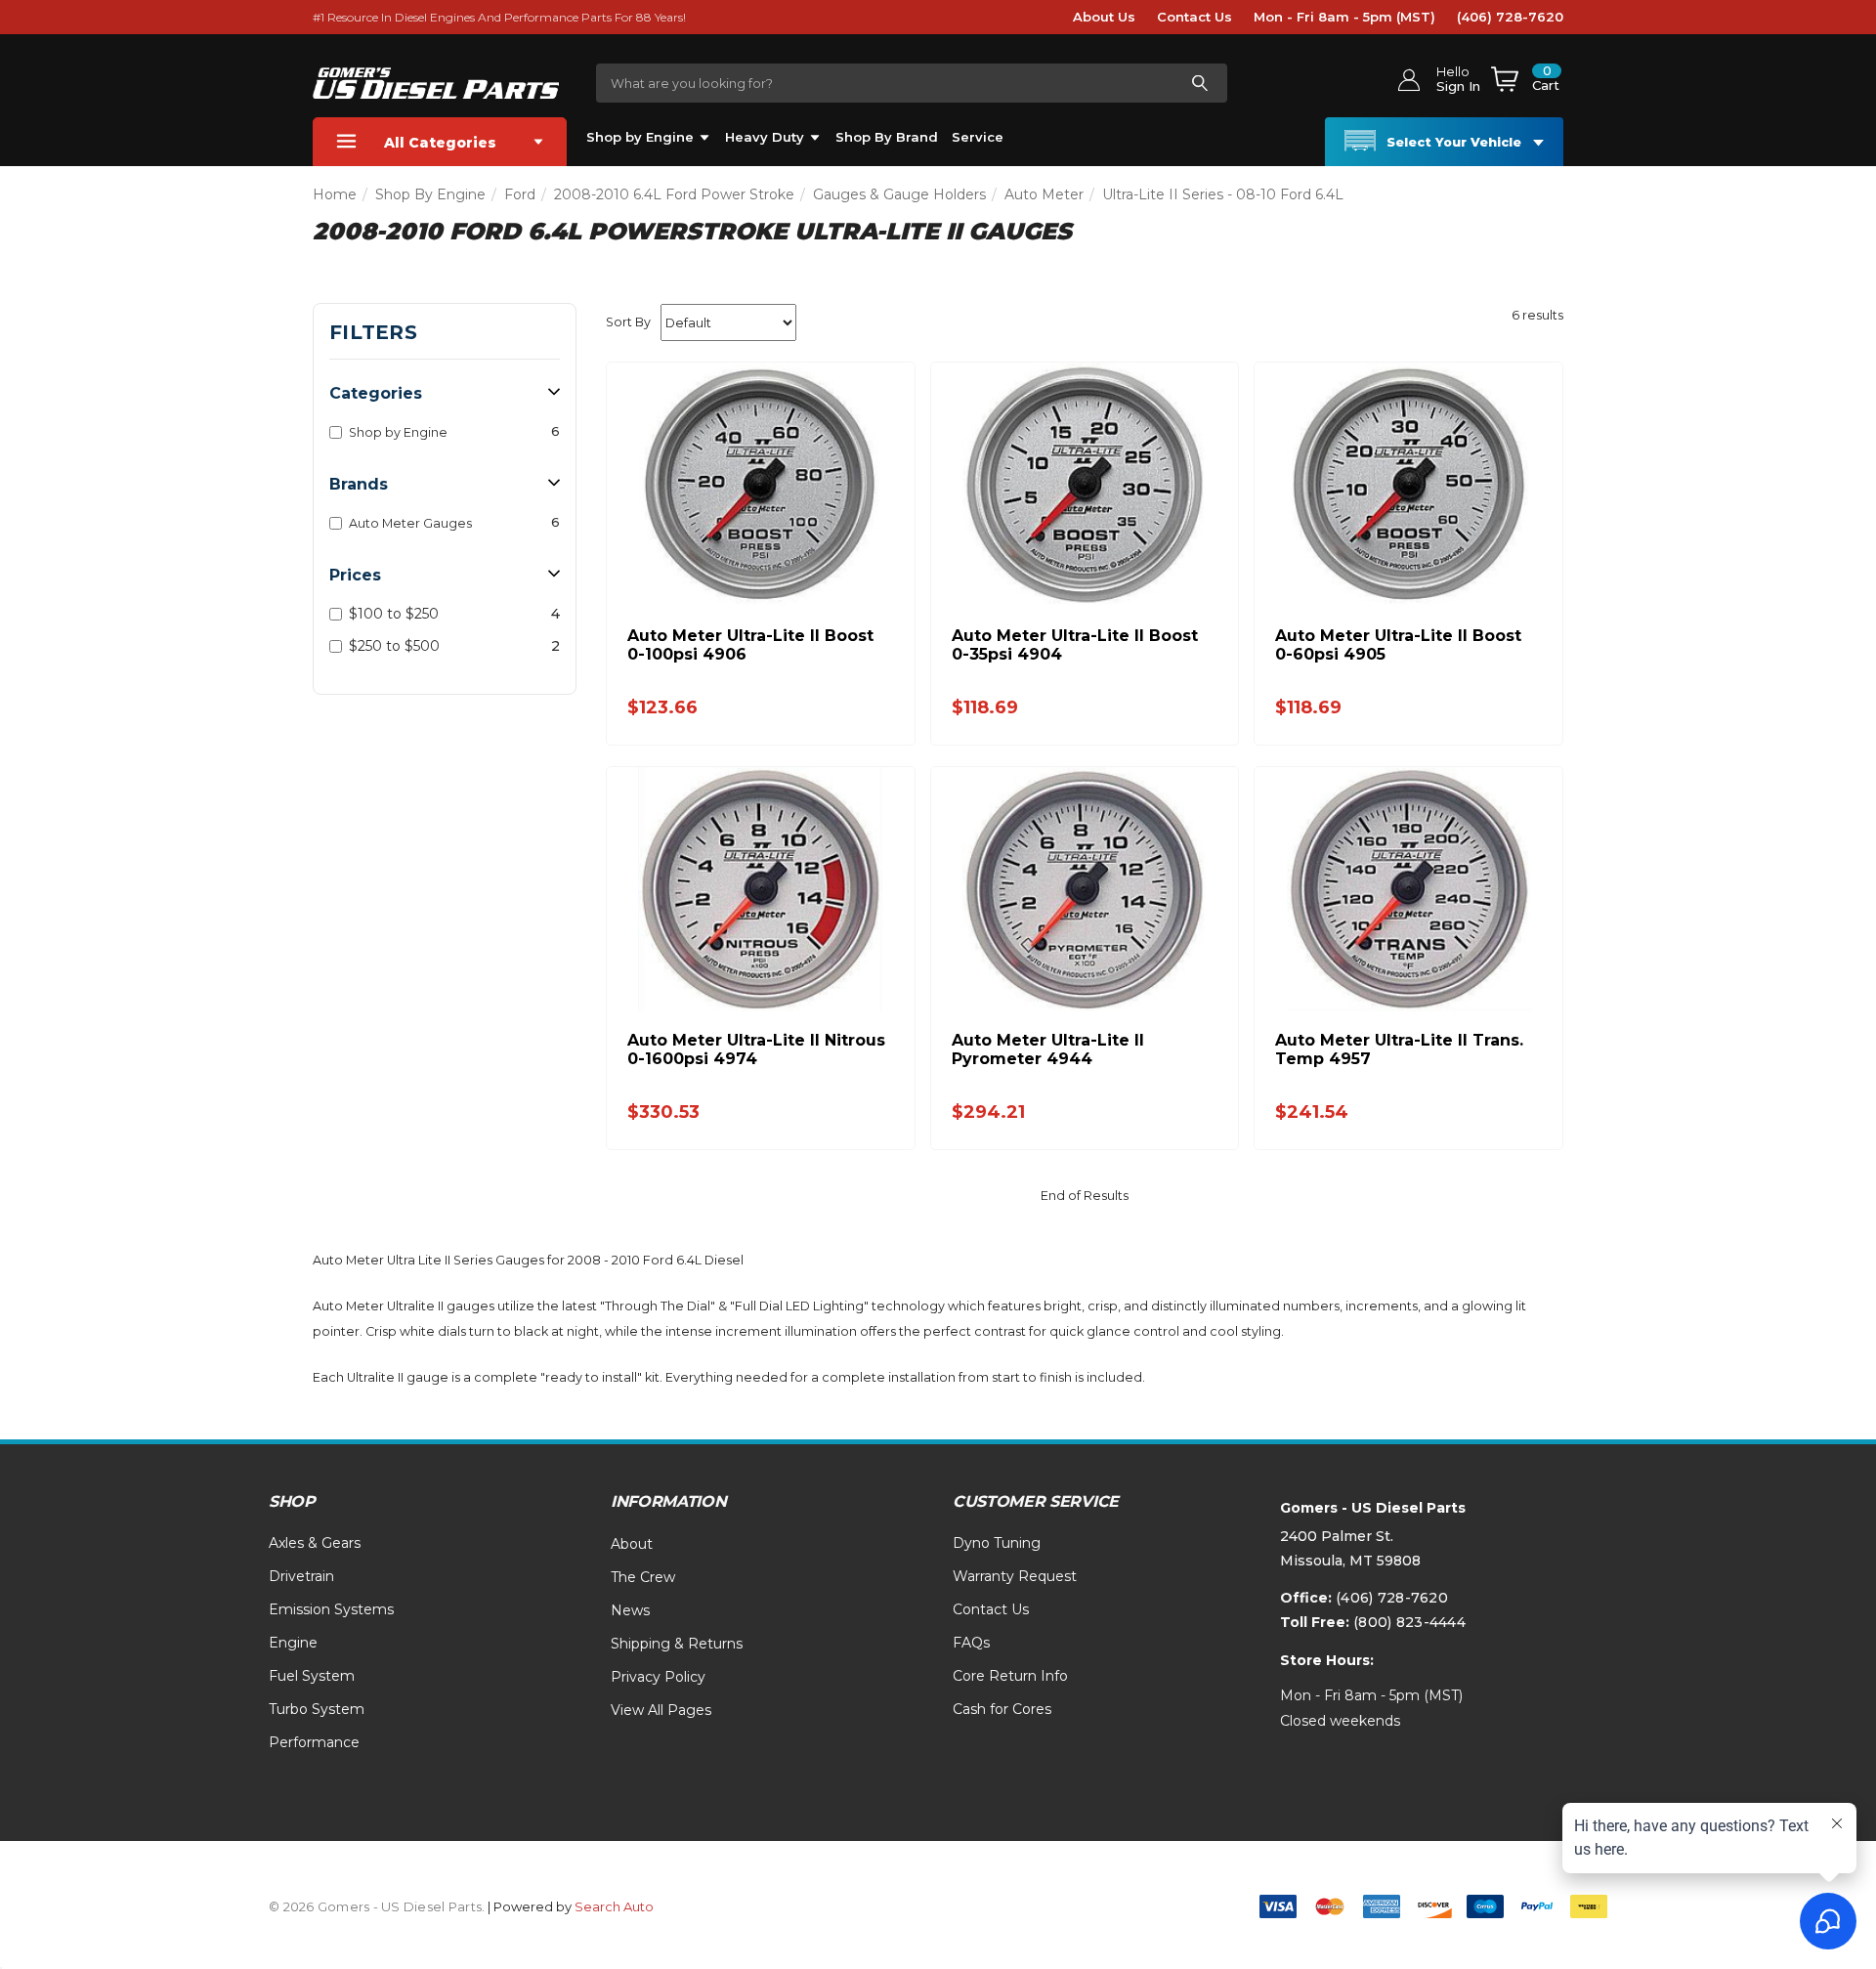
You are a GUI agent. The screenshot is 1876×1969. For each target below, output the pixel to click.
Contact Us (1194, 17)
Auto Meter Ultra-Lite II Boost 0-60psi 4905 (1398, 645)
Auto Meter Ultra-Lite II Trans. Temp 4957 (1399, 1049)
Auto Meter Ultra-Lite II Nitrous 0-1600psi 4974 (756, 1049)
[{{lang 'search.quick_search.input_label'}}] (1199, 83)
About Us (1104, 17)
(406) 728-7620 (1510, 17)
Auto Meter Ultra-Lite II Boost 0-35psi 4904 (1075, 645)
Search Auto (614, 1906)
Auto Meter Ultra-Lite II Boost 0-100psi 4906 (750, 645)
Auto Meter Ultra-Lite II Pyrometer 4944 (1048, 1049)
